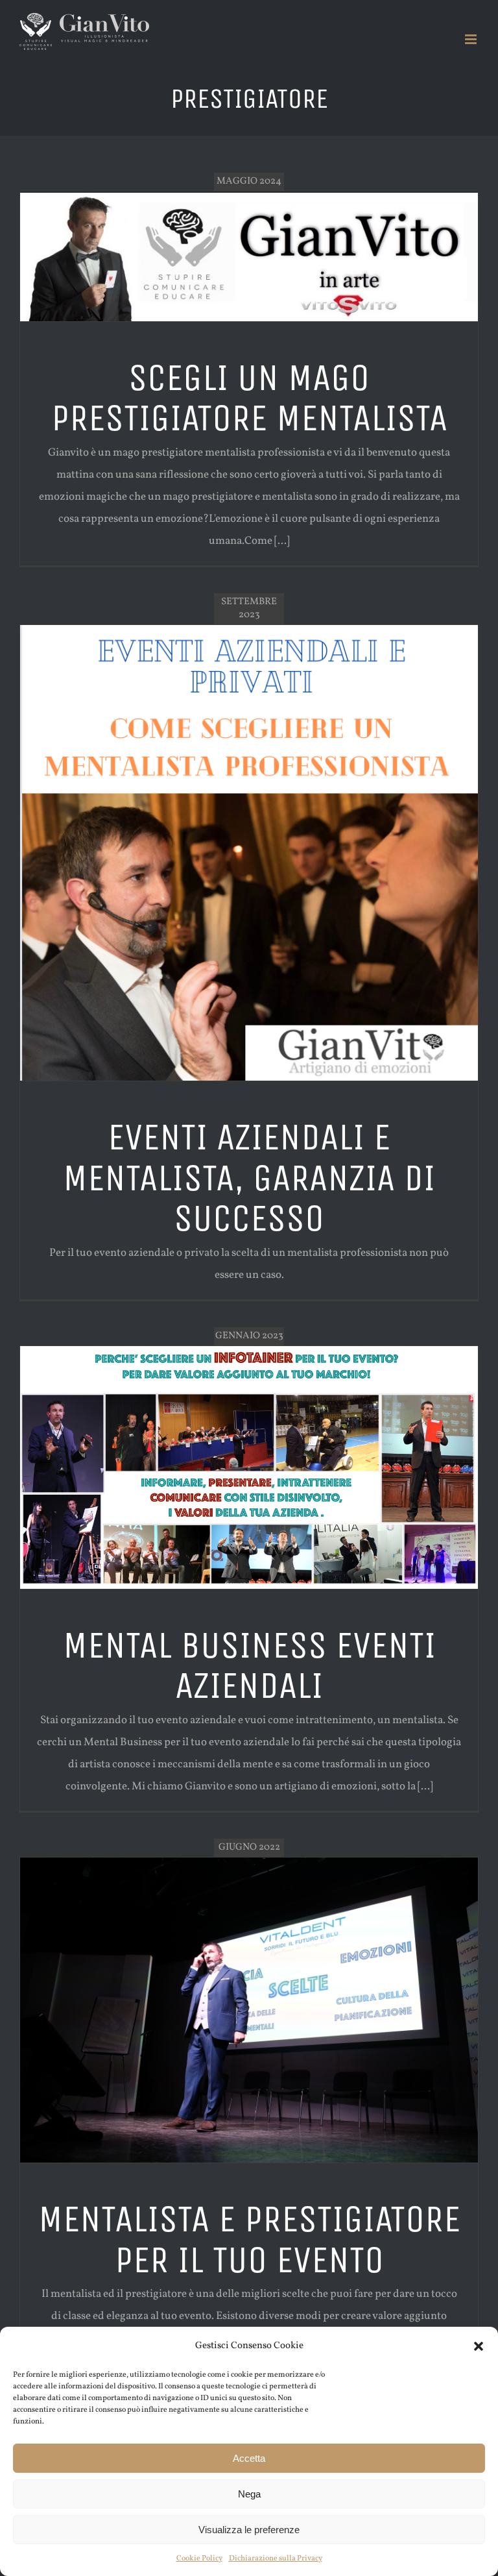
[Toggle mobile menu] (472, 39)
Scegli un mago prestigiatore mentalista (249, 398)
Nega (249, 2494)
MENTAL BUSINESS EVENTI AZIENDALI (249, 1665)
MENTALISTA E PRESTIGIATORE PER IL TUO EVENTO (249, 2239)
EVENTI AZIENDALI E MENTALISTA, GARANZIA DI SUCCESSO (249, 1178)
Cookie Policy (199, 2558)
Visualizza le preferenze (249, 2530)
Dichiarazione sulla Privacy (276, 2558)
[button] (479, 2346)
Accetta (249, 2458)
